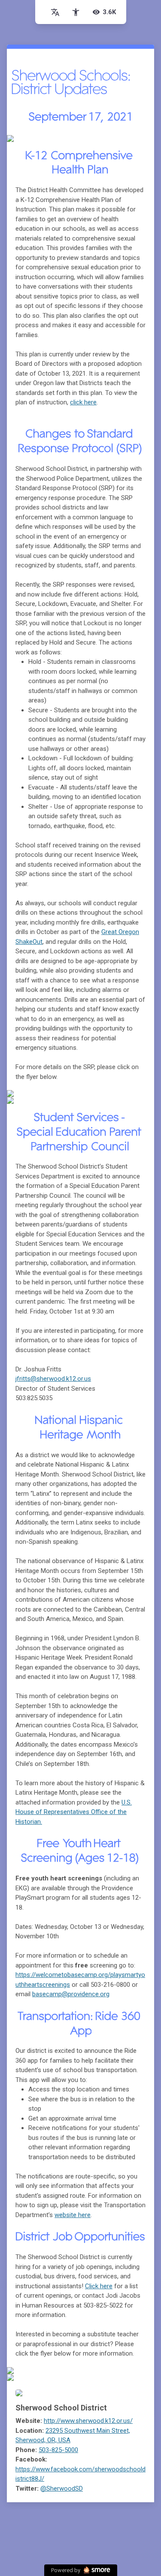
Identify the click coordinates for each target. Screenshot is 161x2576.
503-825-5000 (58, 2450)
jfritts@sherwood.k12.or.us (53, 1379)
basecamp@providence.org (71, 1994)
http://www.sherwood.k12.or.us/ (88, 2421)
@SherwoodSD (62, 2489)
